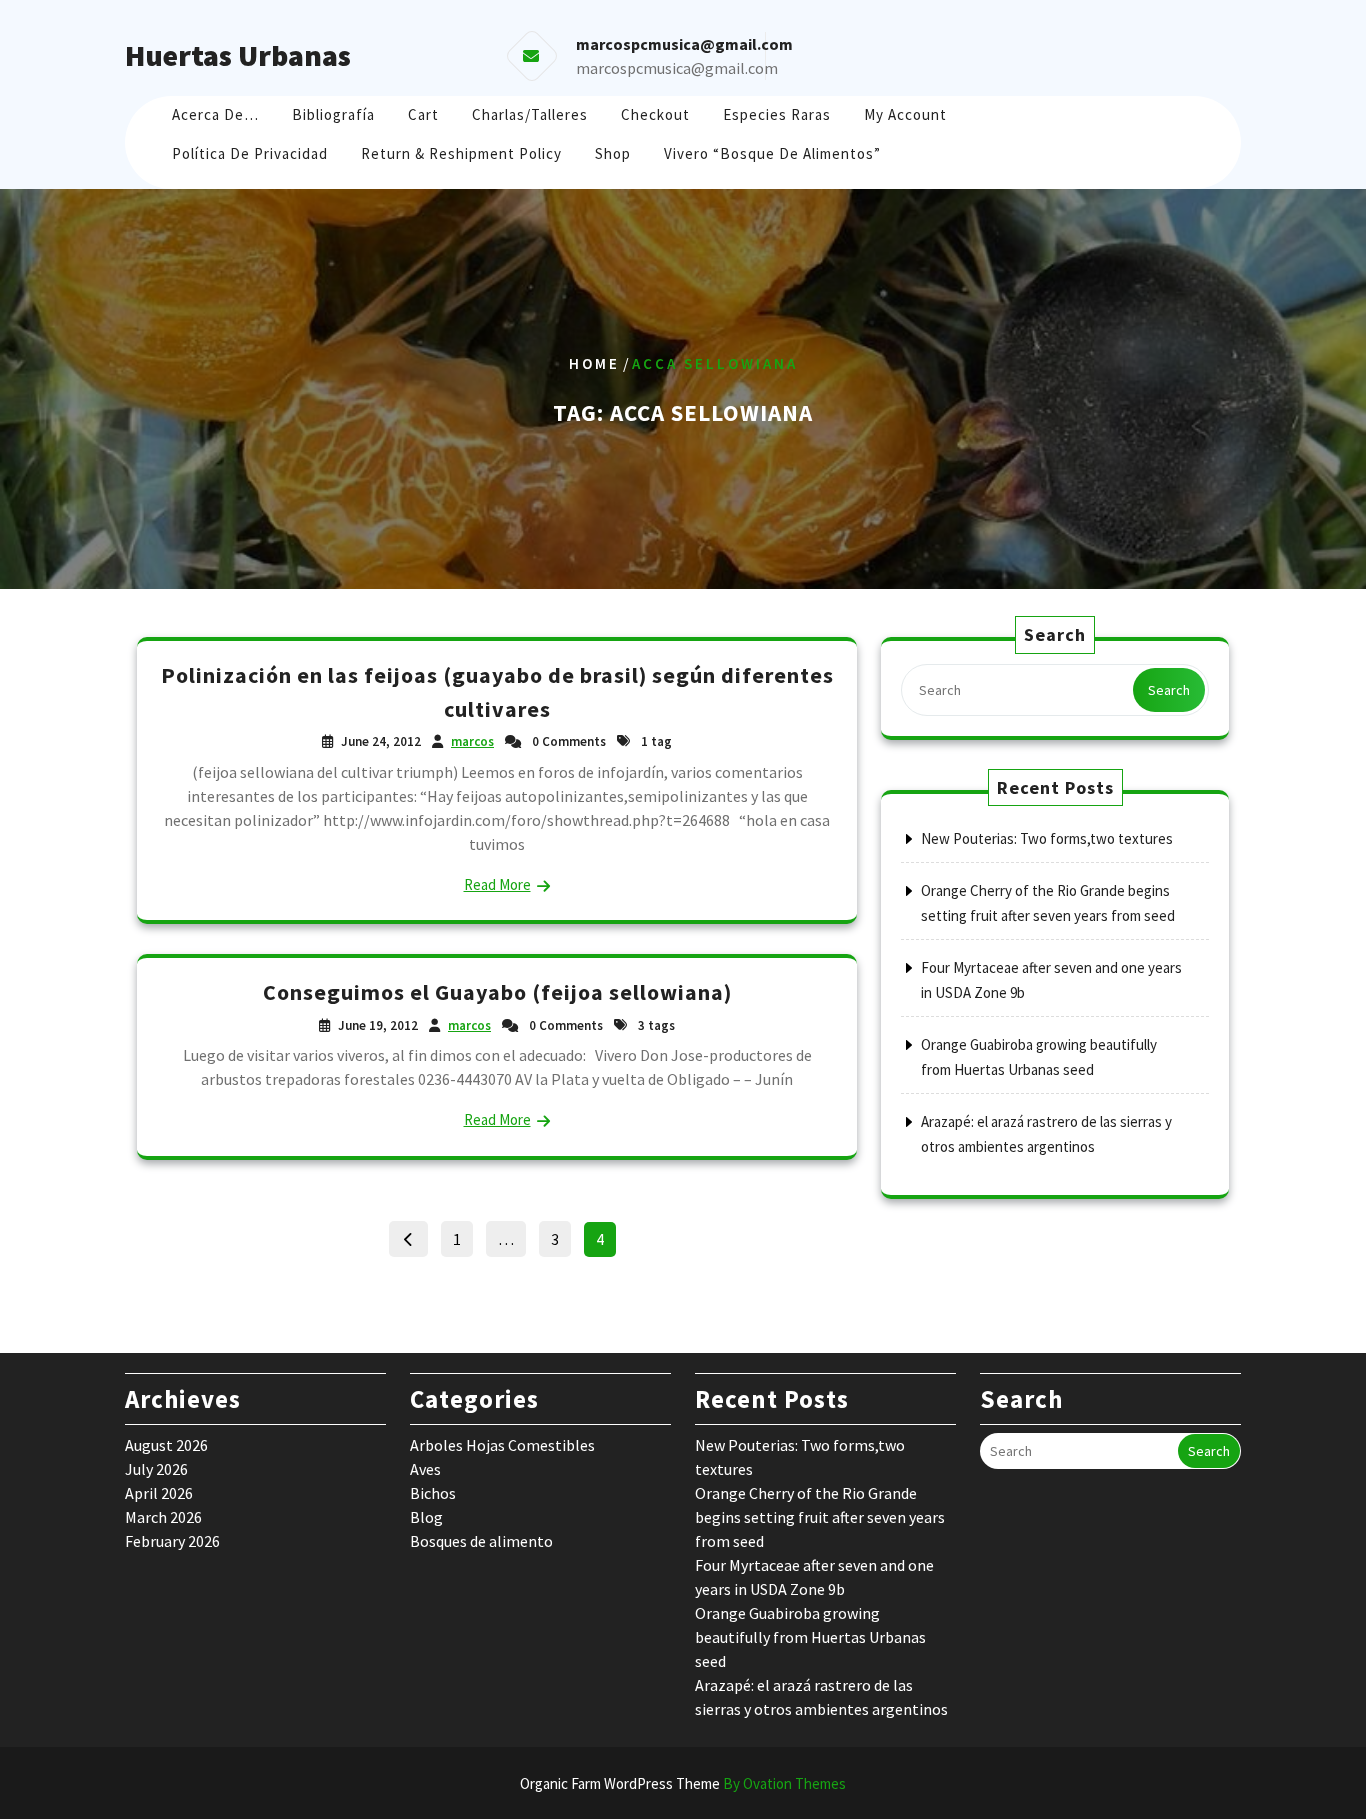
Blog (426, 1517)
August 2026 (166, 1445)
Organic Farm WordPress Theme (683, 1783)
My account (905, 114)
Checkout (655, 114)
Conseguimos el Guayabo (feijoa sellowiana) (497, 992)
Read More (497, 884)
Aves (425, 1469)
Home (594, 363)
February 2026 (172, 1541)
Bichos (433, 1493)
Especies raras (777, 114)
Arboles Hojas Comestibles (502, 1445)
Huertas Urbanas (238, 55)
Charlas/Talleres (530, 114)
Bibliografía (333, 114)
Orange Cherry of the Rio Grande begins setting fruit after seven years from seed (820, 1517)
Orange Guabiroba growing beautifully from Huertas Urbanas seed (810, 1637)
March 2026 (163, 1517)
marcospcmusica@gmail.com (677, 68)
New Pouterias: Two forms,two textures (1047, 838)
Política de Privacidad (250, 153)
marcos (472, 741)
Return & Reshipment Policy (461, 153)
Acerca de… (215, 114)
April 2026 (159, 1493)
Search (1169, 690)
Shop (613, 153)
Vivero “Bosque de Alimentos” (772, 153)
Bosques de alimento (481, 1541)
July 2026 (156, 1469)
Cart (423, 114)
